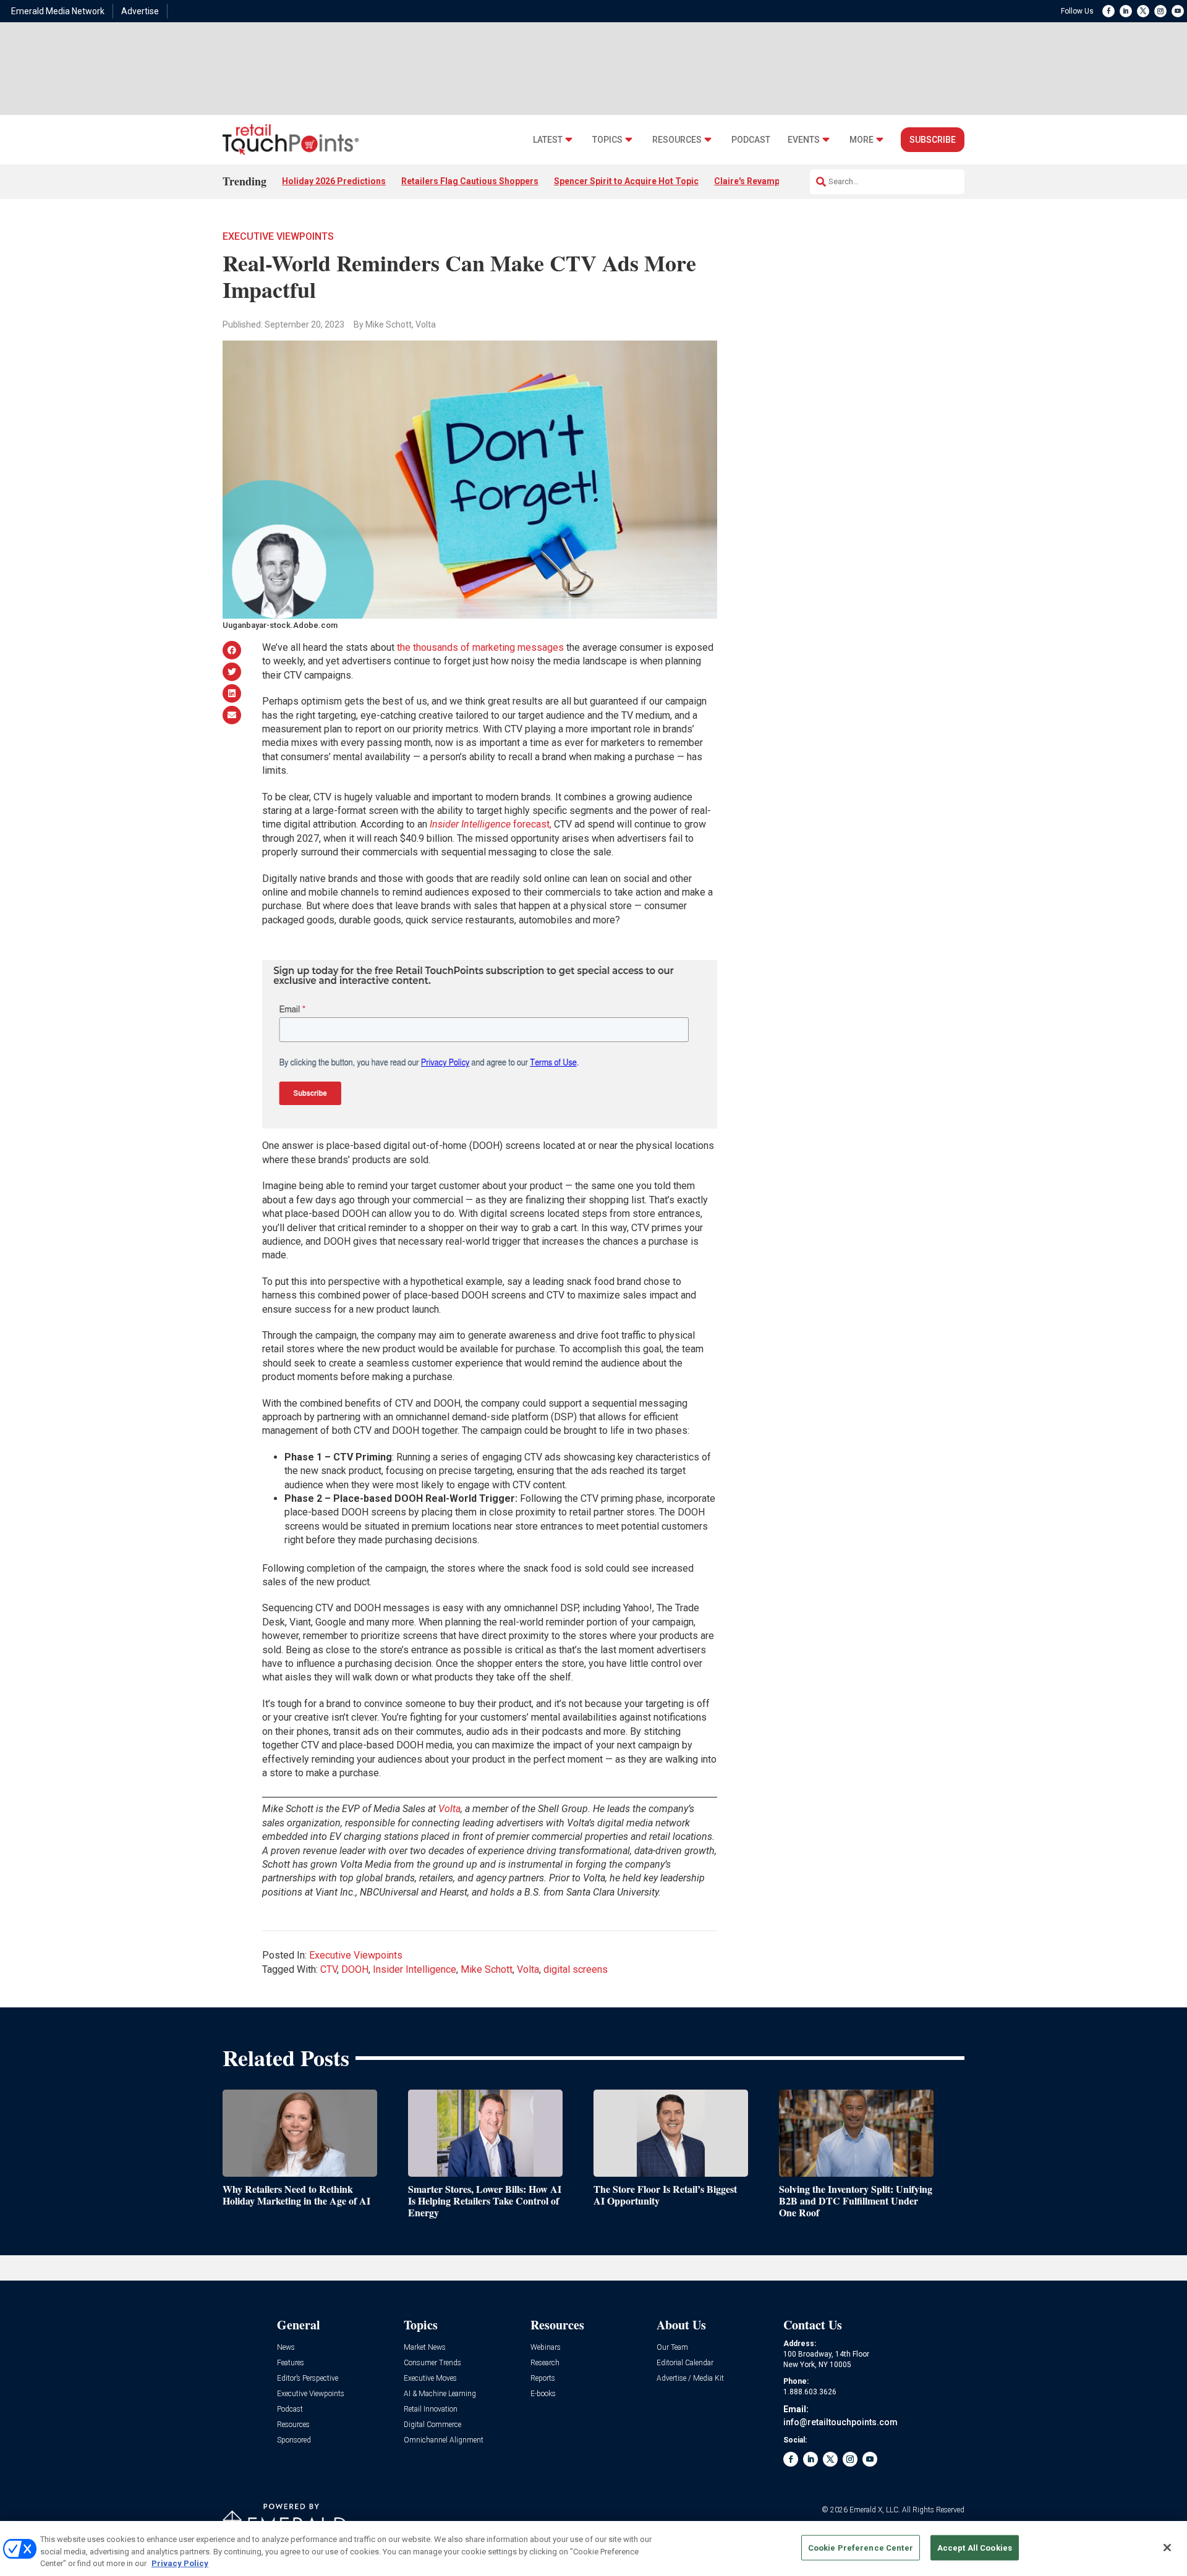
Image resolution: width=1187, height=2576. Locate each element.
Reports (543, 2379)
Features (291, 2363)
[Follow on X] (1143, 11)
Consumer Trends (432, 2363)
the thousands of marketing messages (480, 647)
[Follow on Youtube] (1178, 11)
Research (545, 2363)
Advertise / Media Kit (690, 2379)
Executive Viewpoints (278, 236)
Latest (548, 140)
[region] (593, 2548)
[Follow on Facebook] (1108, 11)
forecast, (491, 824)
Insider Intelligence (415, 1969)
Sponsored (294, 2440)
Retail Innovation (431, 2409)
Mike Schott (487, 1969)
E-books (543, 2394)
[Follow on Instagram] (1160, 11)
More (862, 140)
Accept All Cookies (975, 2547)
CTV (329, 1969)
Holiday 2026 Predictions (334, 181)
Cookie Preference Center (861, 2547)
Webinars (546, 2348)
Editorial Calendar (685, 2363)
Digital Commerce (432, 2425)
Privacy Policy (180, 2563)
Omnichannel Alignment (444, 2440)
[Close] (1167, 2548)
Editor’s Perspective (308, 2379)
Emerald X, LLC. (875, 2510)
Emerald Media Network (58, 11)
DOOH (355, 1969)
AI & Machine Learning (440, 2394)
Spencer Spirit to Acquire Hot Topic (626, 181)
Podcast (751, 140)
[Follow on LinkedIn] (1126, 11)
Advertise (140, 11)
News (286, 2348)
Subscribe (933, 140)
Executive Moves (430, 2379)
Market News (425, 2348)
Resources (677, 140)
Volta (528, 1969)
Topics (607, 140)
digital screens (576, 1969)
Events (804, 140)
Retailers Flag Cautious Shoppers (470, 181)
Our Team (672, 2348)
